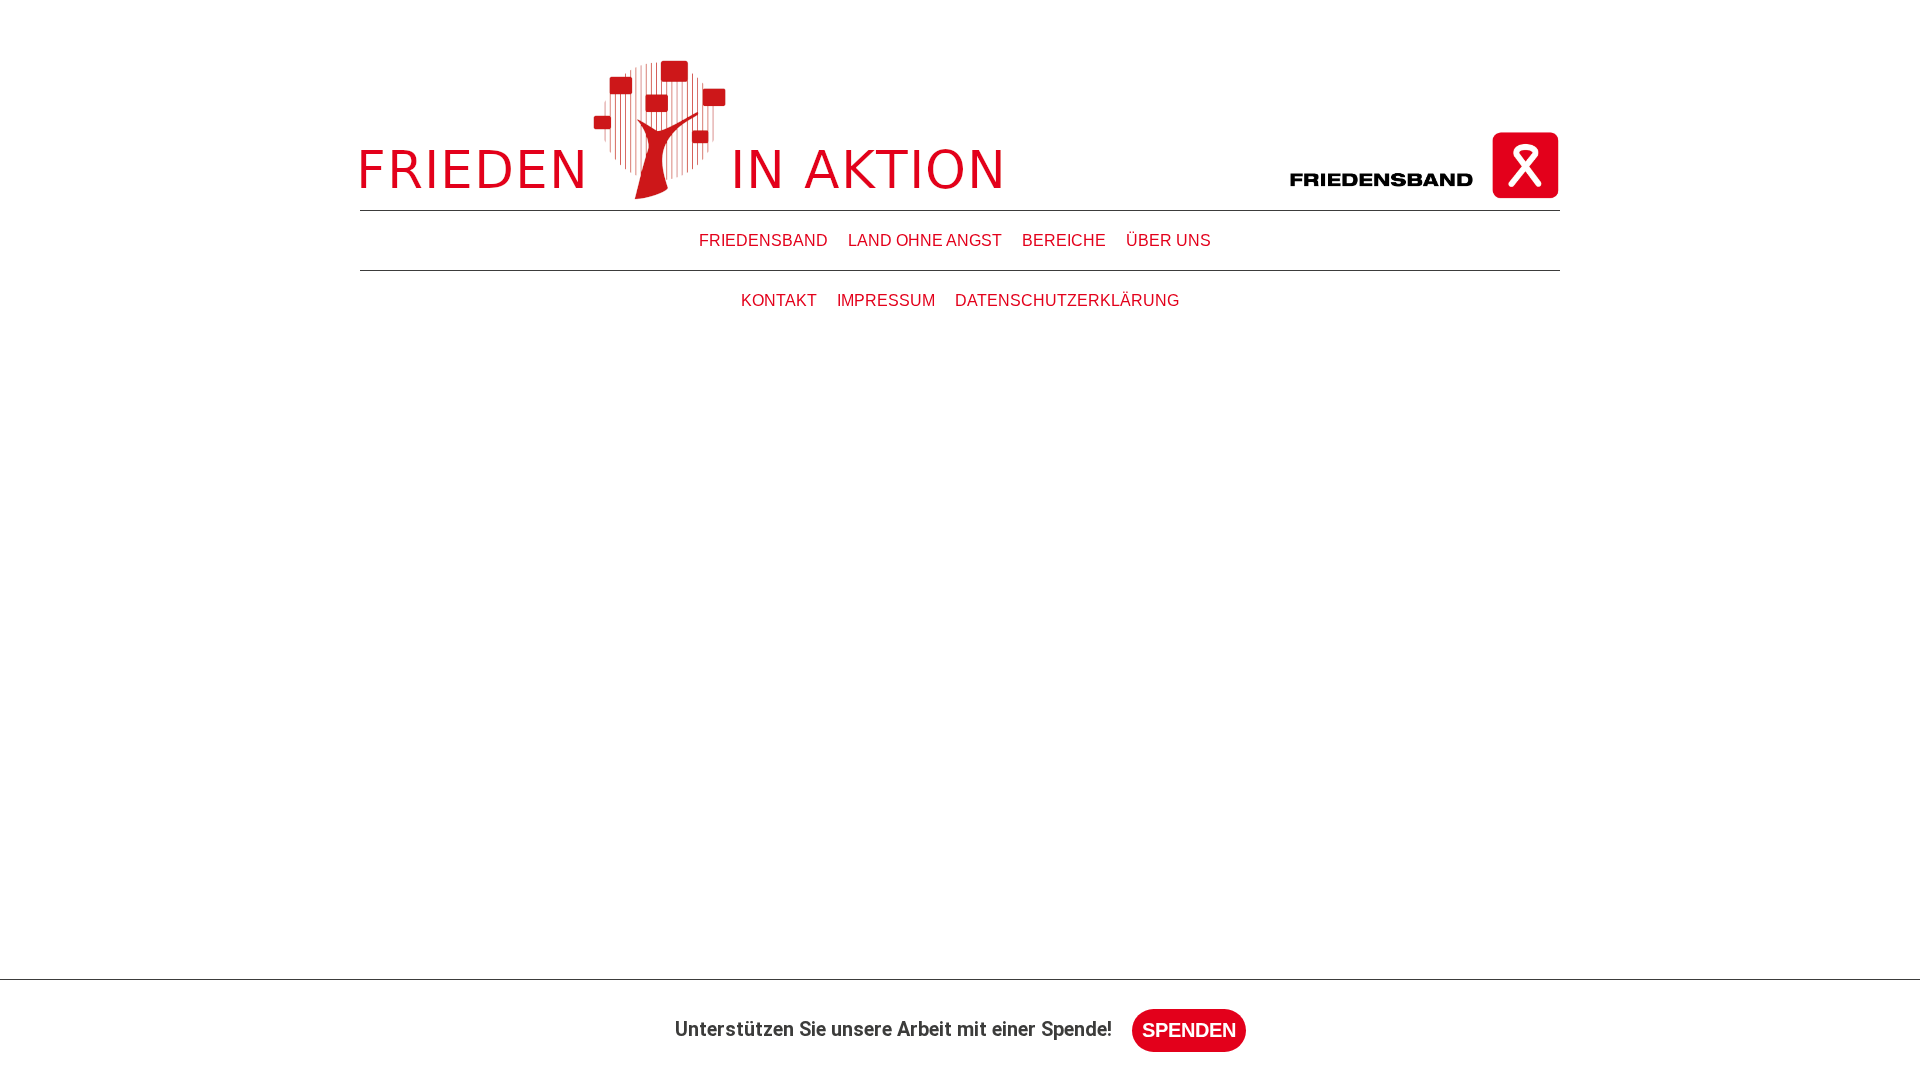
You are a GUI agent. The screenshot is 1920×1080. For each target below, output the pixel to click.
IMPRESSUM (886, 300)
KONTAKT (779, 300)
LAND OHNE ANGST (925, 240)
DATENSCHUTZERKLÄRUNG (1067, 300)
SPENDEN (1189, 1030)
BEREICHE (1064, 240)
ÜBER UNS (1168, 240)
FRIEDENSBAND (763, 240)
